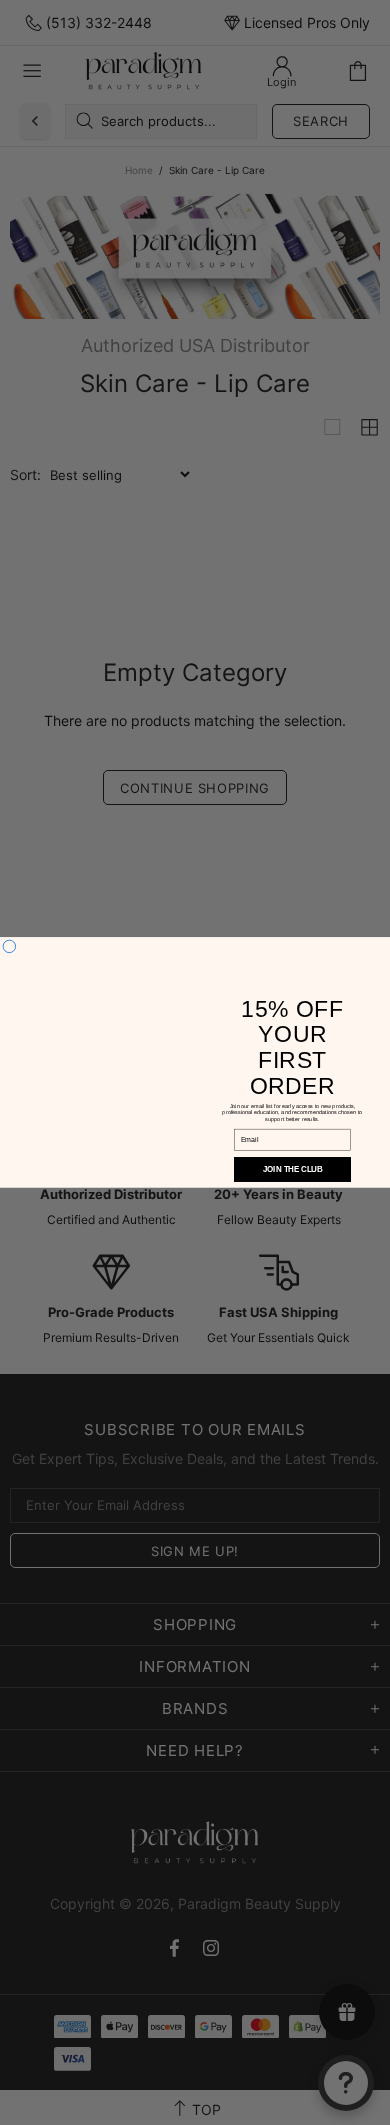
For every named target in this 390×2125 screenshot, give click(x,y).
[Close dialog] (9, 946)
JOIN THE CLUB (292, 1169)
